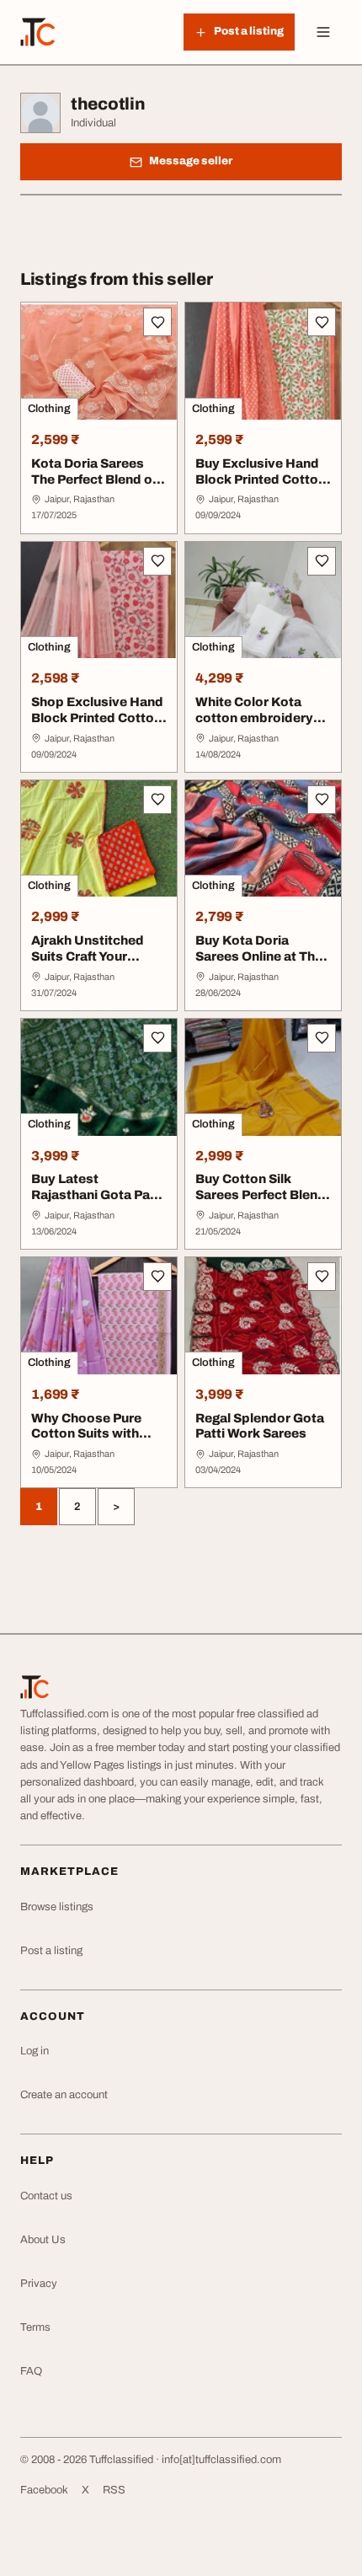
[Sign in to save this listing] (157, 322)
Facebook (44, 2490)
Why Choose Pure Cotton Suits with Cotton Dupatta (86, 1434)
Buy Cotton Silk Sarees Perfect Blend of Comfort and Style (261, 1195)
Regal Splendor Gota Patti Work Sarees (260, 1426)
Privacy (39, 2284)
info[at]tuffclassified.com (221, 2460)
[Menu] (323, 32)
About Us (43, 2240)
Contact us (46, 2196)
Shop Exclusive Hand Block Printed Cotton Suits (97, 718)
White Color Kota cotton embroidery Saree (254, 718)
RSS (114, 2490)
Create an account (64, 2095)
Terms (35, 2327)
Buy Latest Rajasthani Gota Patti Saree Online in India (97, 1195)
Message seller (191, 161)
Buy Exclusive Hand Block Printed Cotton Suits (261, 479)
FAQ (31, 2371)
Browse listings (57, 1907)
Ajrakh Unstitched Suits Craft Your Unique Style (88, 956)
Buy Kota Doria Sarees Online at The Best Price (259, 956)
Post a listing (51, 1951)
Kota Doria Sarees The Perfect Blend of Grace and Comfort (94, 479)
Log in (35, 2051)
